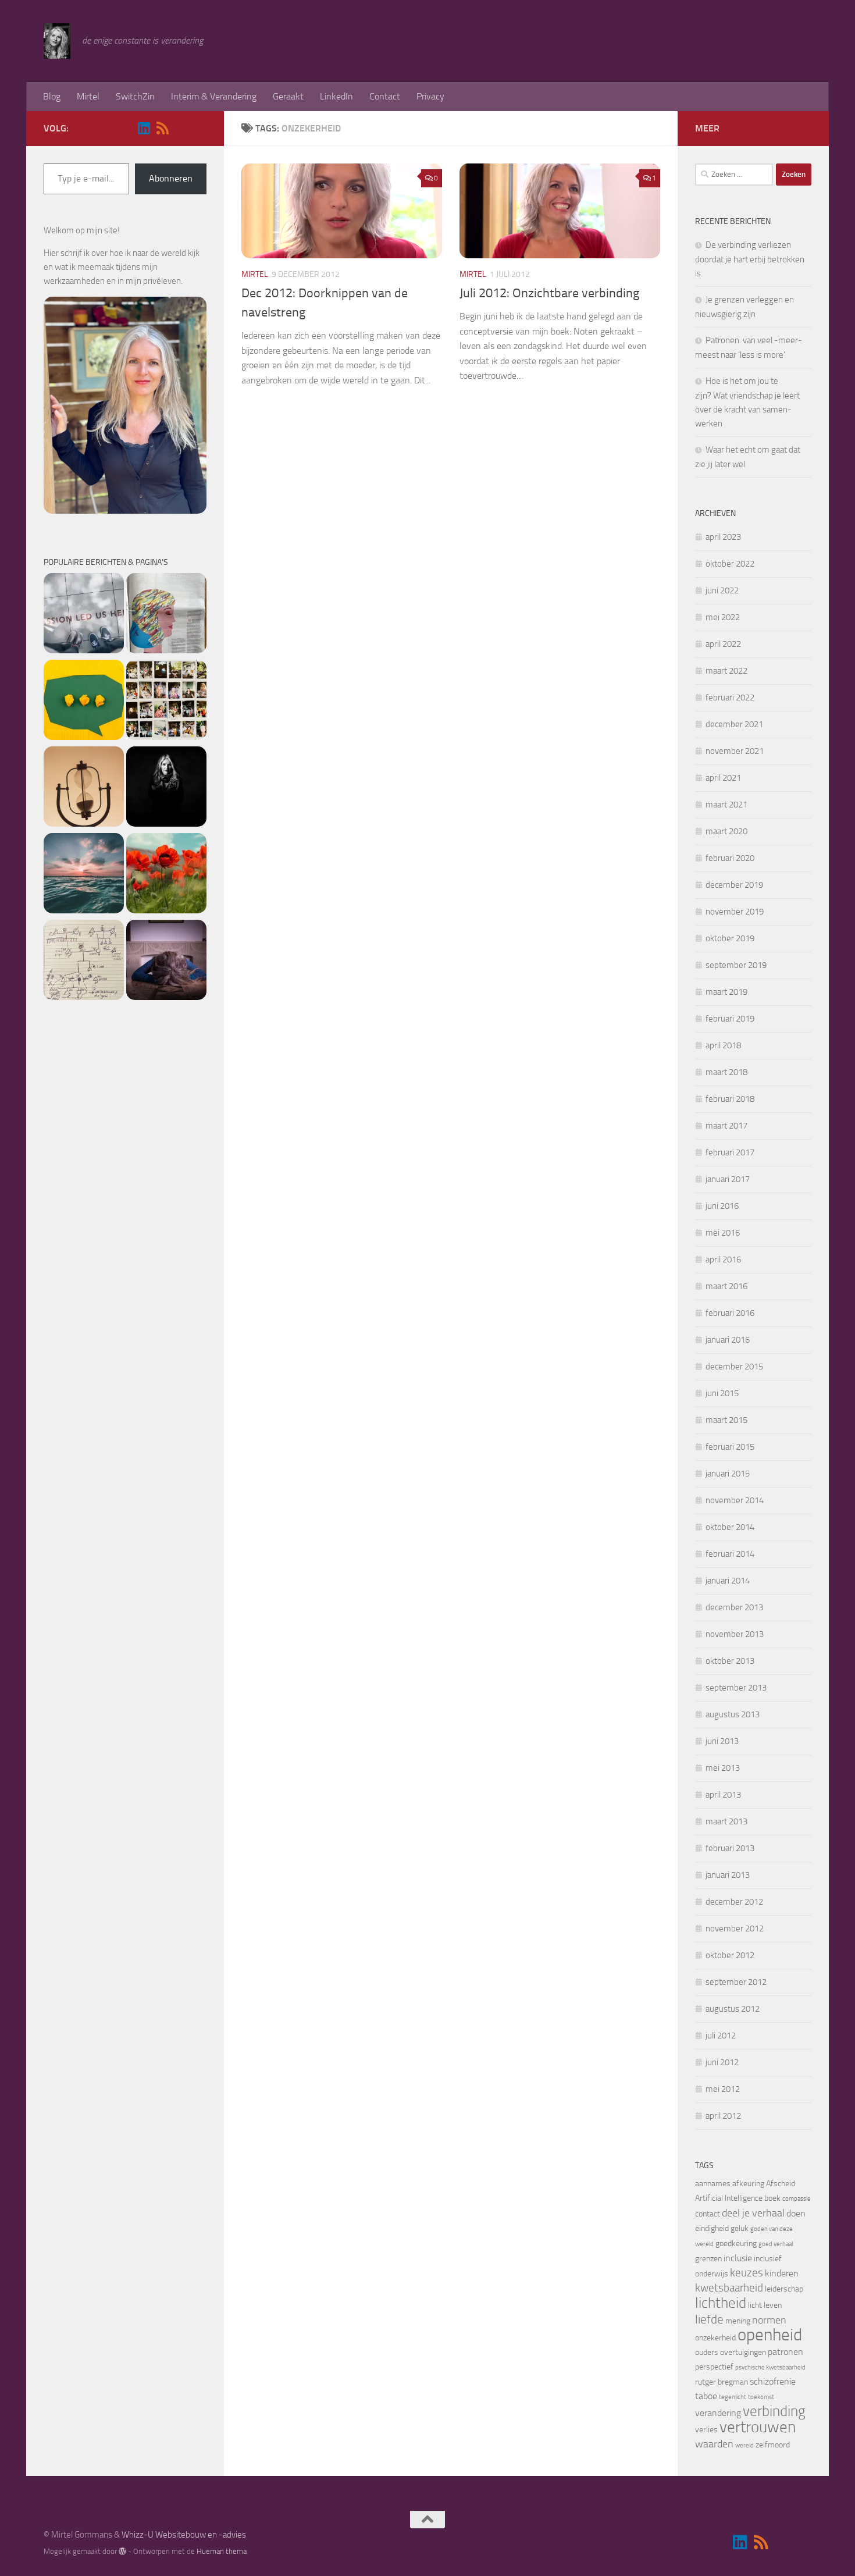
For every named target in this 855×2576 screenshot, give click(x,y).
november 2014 (735, 1500)
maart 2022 (726, 671)
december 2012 (734, 1902)
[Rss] (162, 128)
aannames (713, 2184)
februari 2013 (730, 1848)
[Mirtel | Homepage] (57, 41)
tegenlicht (733, 2397)
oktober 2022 (730, 564)
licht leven (765, 2305)
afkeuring (748, 2184)
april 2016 (723, 1259)
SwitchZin (135, 96)
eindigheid (712, 2228)
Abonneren (171, 178)
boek (772, 2198)
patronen (785, 2352)
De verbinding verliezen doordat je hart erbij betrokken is (750, 259)
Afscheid (781, 2184)
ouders (707, 2352)
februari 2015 (730, 1447)
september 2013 (736, 1688)
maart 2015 (726, 1420)
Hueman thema (222, 2551)
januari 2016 (728, 1340)
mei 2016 (723, 1233)
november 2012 (735, 1929)
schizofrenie (773, 2381)
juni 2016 (722, 1206)
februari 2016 (730, 1313)
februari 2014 (730, 1554)
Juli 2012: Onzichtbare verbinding (549, 293)
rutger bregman (722, 2382)
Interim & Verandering (214, 96)
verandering (718, 2413)
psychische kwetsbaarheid (770, 2367)
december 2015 (734, 1367)
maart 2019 (726, 992)
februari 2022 (730, 698)
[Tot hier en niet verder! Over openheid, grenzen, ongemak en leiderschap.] (166, 789)
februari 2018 (730, 1099)
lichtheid (721, 2303)
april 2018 (723, 1045)
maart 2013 (726, 1821)
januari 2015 (728, 1474)
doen (796, 2213)
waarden (714, 2444)
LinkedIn (336, 96)
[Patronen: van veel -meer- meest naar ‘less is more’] (84, 702)
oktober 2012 (730, 1955)
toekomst (761, 2397)
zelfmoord (773, 2445)
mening (738, 2321)
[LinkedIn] (144, 128)
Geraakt (288, 96)
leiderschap (784, 2289)
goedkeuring (736, 2244)
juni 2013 (722, 1741)
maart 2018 (726, 1072)
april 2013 (723, 1795)
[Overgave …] (166, 962)
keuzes (747, 2273)
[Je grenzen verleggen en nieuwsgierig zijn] (166, 615)
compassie (797, 2199)
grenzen (708, 2259)
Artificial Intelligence (729, 2198)
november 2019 (735, 912)
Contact (385, 96)
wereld (744, 2445)
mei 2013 (723, 1768)
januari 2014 (728, 1581)
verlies (706, 2430)
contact (708, 2214)
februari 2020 (730, 858)
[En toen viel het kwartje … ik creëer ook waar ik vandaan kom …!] (84, 962)
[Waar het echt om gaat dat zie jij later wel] (84, 789)
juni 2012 (722, 2062)
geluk (740, 2228)
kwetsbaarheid (729, 2288)
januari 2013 (728, 1875)
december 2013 (734, 1607)
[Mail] (181, 129)
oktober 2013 (730, 1661)
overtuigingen (743, 2352)
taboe (706, 2396)
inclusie (738, 2258)
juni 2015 (722, 1393)
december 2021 (734, 724)
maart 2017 (726, 1126)
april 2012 (723, 2116)
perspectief (714, 2367)
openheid (770, 2335)
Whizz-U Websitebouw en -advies (184, 2535)
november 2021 (735, 751)
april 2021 (723, 778)
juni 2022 (722, 590)
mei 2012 (723, 2089)
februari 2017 (730, 1152)
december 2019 (734, 885)
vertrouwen (758, 2427)
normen (769, 2320)
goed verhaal (776, 2244)
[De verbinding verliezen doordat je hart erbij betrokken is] (84, 615)
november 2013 (735, 1634)
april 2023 (723, 537)
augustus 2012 (733, 2009)
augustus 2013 (733, 1714)
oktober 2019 (730, 938)
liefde (709, 2319)
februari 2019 (730, 1019)
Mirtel (88, 96)
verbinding (774, 2411)
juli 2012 (721, 2036)
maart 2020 (726, 831)
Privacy (430, 96)
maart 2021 (726, 805)
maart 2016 (726, 1286)
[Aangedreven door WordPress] (122, 2551)
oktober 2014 (730, 1527)
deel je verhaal (753, 2213)
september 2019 (736, 965)
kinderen (782, 2273)
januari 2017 (728, 1179)
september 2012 (736, 1982)
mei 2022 (723, 617)
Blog (52, 96)
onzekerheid (715, 2338)
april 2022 (723, 644)
